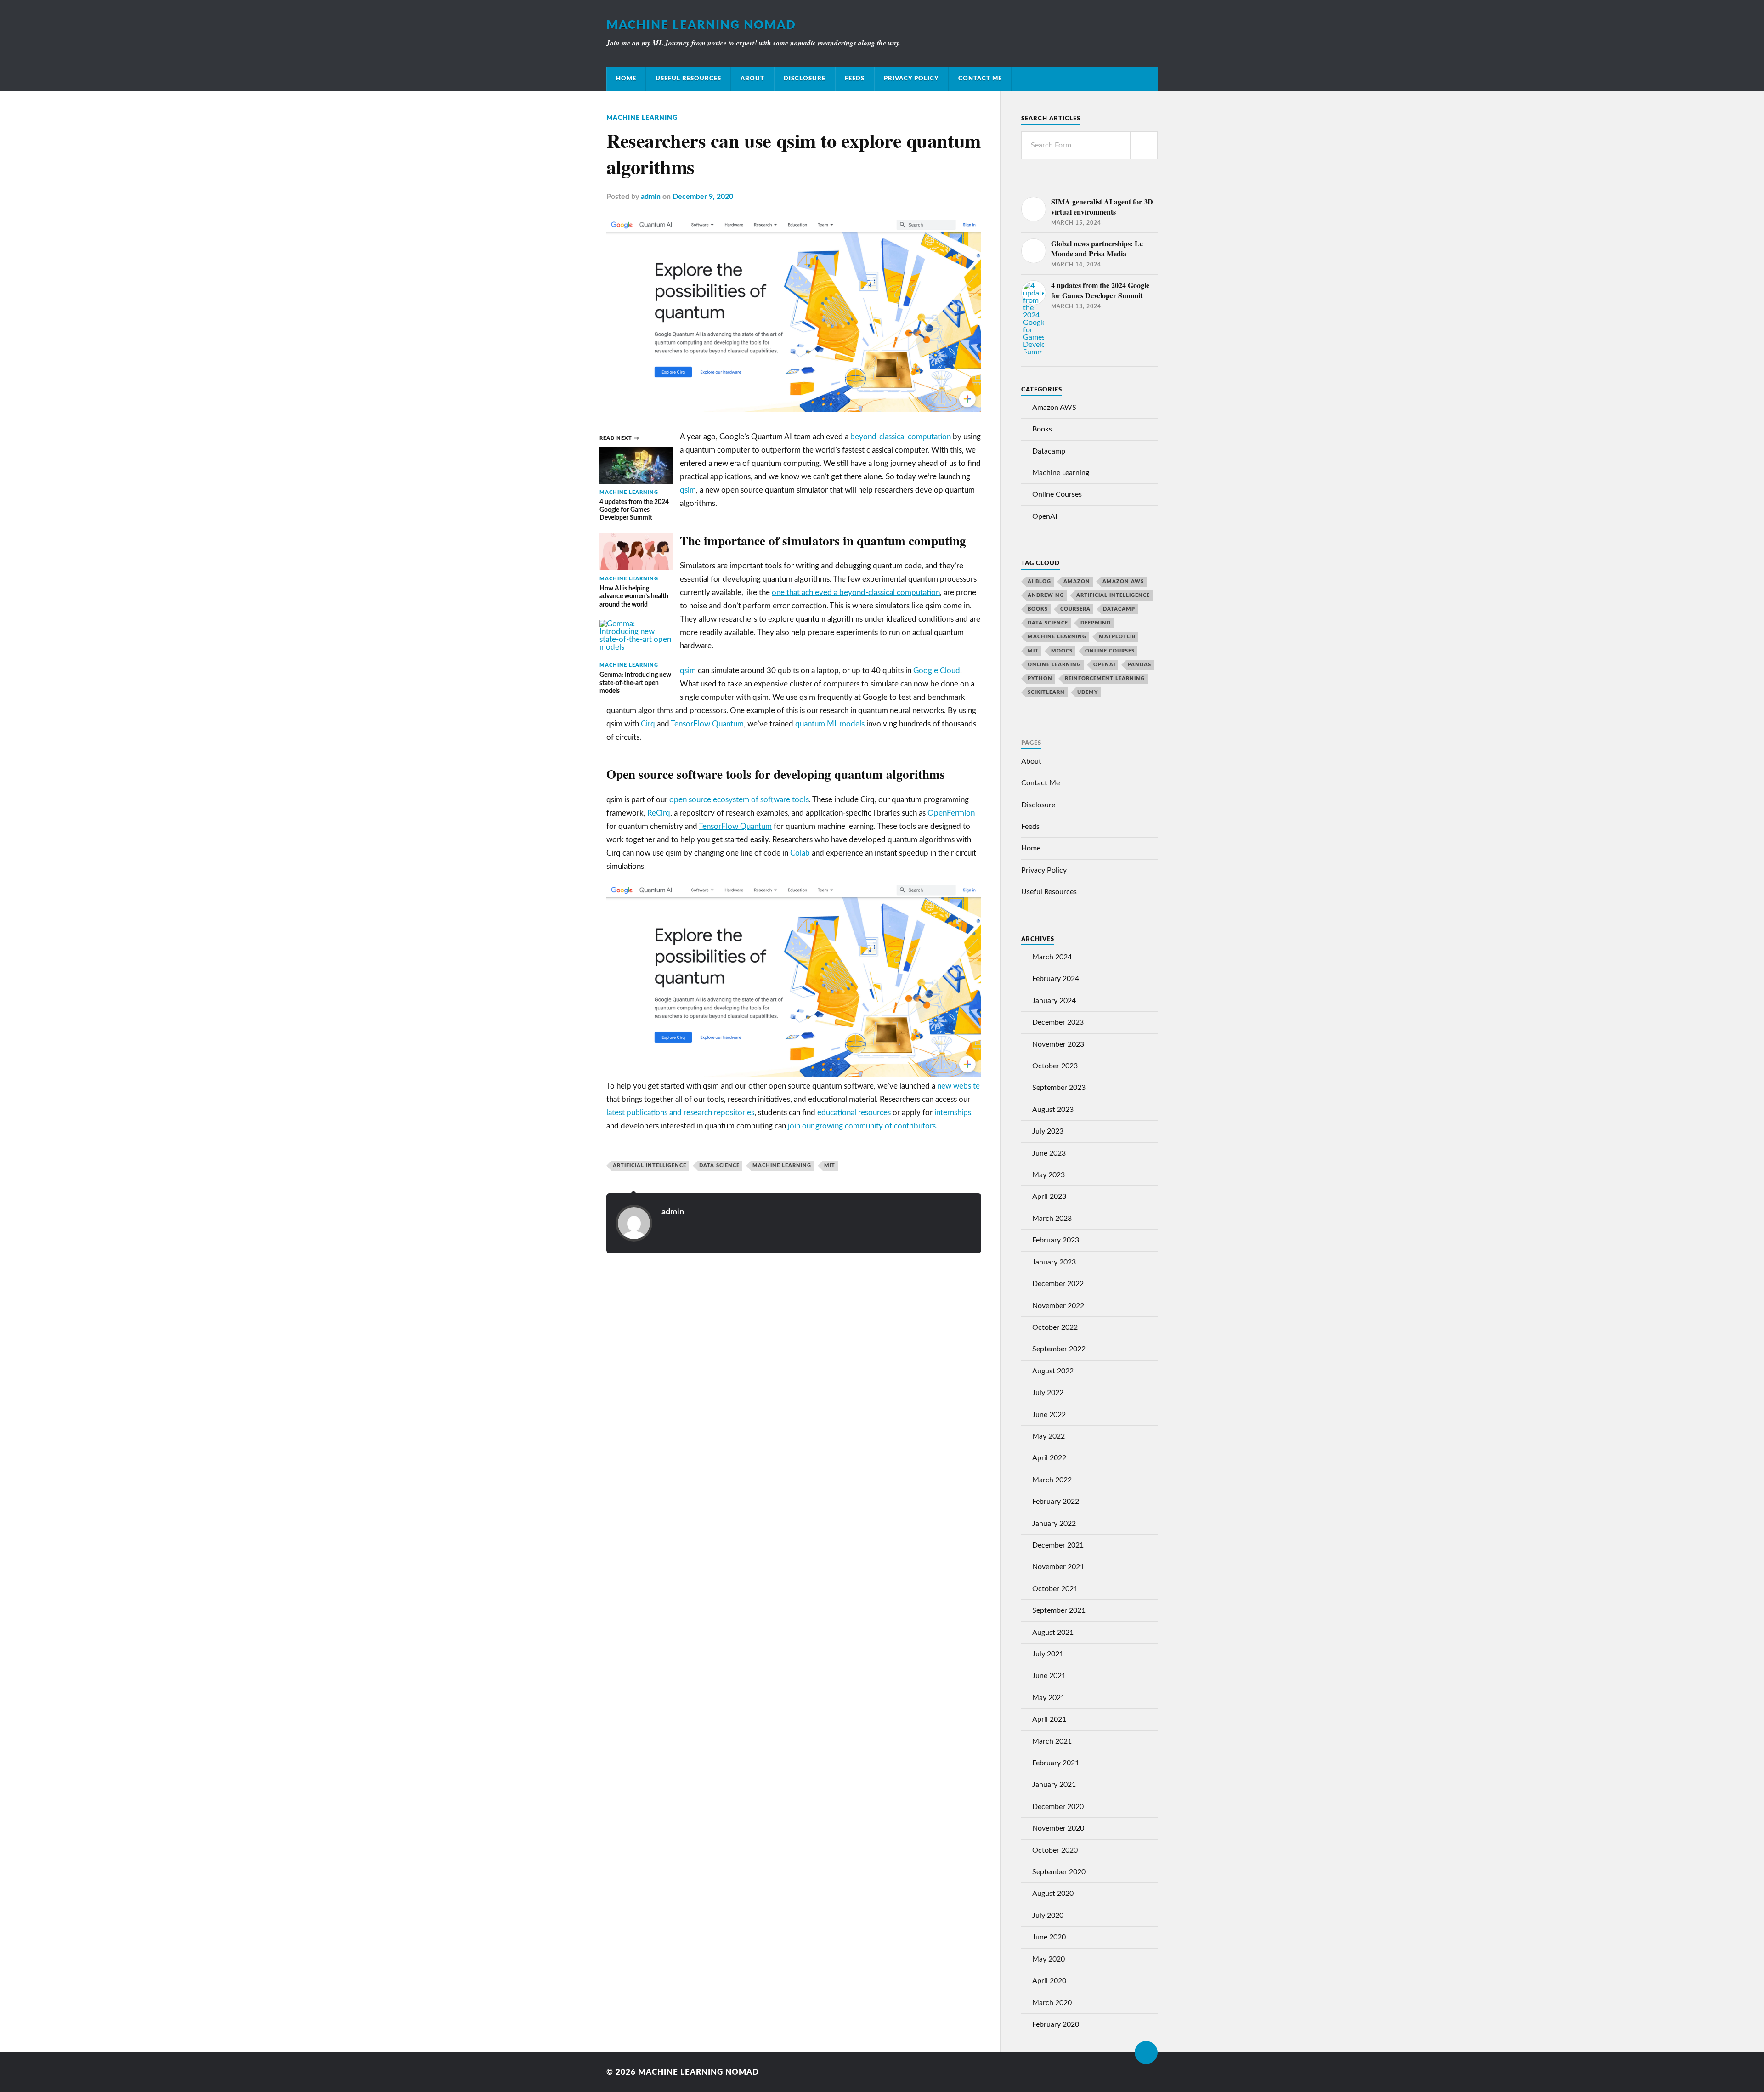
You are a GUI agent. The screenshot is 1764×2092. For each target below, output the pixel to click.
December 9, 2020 (703, 197)
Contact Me (980, 79)
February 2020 (1056, 2024)
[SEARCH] (1144, 145)
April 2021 (1049, 1719)
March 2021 (1052, 1741)
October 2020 (1055, 1850)
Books (1042, 429)
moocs (1062, 651)
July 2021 (1048, 1654)
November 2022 (1058, 1306)
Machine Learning (642, 118)
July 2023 (1048, 1131)
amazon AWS (1123, 581)
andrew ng (1046, 595)
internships (953, 1113)
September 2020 (1059, 1872)
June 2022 (1049, 1415)
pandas (1139, 665)
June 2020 (1049, 1937)
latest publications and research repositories (680, 1113)
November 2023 (1058, 1044)
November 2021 (1058, 1567)
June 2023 (1049, 1153)
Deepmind (1096, 623)
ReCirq (659, 813)
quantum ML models (830, 724)
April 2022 (1049, 1458)
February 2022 (1056, 1502)
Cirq (648, 724)
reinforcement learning (1105, 678)
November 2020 (1058, 1828)
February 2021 (1056, 1763)
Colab (800, 853)
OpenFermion (951, 813)
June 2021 (1049, 1676)
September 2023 (1059, 1088)
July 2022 (1048, 1393)
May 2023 (1049, 1175)
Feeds (855, 79)
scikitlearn (1046, 692)
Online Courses (1057, 494)
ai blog (1039, 581)
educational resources (854, 1113)
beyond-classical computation (901, 437)
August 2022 (1053, 1371)
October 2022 (1055, 1327)
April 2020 (1049, 1981)
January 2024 (1054, 1001)
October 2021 (1055, 1589)
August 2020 (1053, 1894)
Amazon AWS (1054, 408)
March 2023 (1052, 1219)
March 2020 (1052, 2003)
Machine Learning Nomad (701, 25)
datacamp (1119, 609)
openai (1104, 665)
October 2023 (1055, 1066)
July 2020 (1048, 1916)
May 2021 (1049, 1698)
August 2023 (1053, 1110)
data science (719, 1165)
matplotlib (1117, 637)
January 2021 (1054, 1785)
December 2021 (1058, 1545)
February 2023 (1056, 1240)
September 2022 (1059, 1349)
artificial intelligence (650, 1165)
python (1040, 678)
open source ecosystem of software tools (739, 800)
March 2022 (1052, 1480)
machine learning (782, 1165)
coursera (1075, 609)
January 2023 (1054, 1262)
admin (651, 197)
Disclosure (805, 79)
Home (626, 79)
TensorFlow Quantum (707, 724)
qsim (688, 490)
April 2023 (1049, 1196)
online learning (1054, 665)
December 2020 (1058, 1807)
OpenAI (1045, 516)
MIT (830, 1165)
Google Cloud (937, 671)
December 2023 (1058, 1022)
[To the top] (1146, 2052)
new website (958, 1086)
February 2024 (1056, 979)
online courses (1110, 651)
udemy (1088, 692)
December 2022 (1058, 1284)
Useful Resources (688, 79)
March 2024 (1052, 957)
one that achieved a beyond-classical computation (856, 592)
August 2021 (1053, 1633)
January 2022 (1054, 1524)
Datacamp (1049, 451)
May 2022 (1049, 1436)
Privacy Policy (911, 79)
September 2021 (1059, 1610)
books (1038, 609)
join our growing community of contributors (862, 1126)
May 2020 (1049, 1959)
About (752, 79)
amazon (1077, 581)
